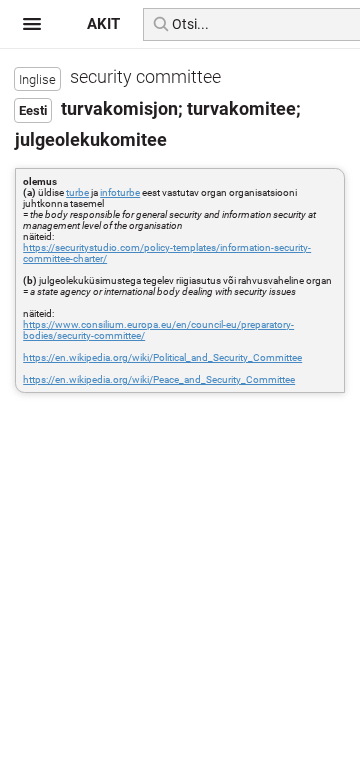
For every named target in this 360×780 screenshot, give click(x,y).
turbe (77, 192)
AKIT (103, 24)
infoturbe (120, 192)
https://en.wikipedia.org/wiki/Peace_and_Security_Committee (159, 379)
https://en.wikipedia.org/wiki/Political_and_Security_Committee (162, 357)
